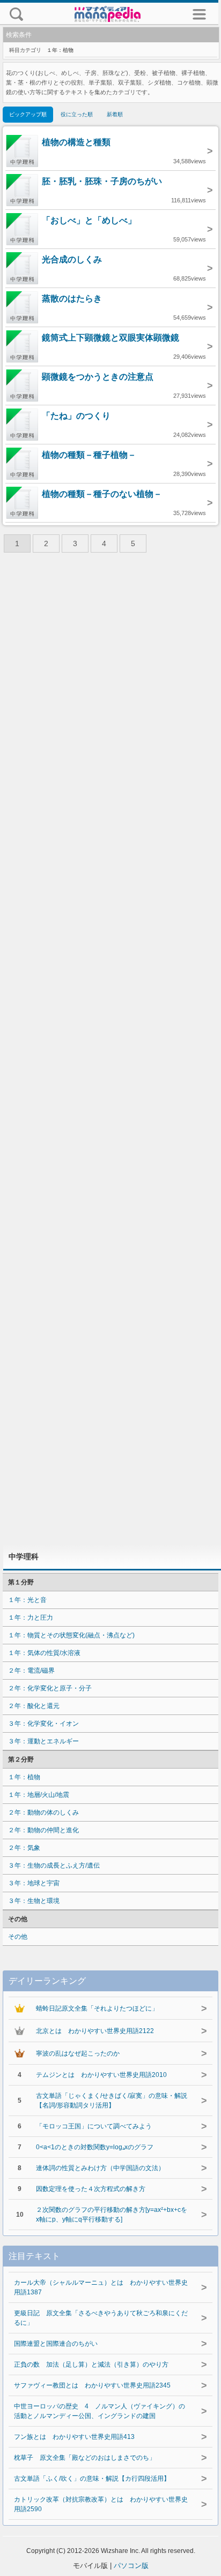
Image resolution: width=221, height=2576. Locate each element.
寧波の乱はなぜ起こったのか (78, 2053)
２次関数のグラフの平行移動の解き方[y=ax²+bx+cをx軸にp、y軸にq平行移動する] (112, 2215)
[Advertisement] (110, 1052)
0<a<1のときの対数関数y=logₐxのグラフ (95, 2147)
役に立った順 (77, 114)
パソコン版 (131, 2566)
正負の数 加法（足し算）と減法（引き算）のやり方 (91, 2365)
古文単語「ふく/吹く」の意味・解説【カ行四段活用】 (92, 2479)
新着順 (115, 114)
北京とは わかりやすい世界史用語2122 (95, 2031)
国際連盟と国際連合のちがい (56, 2344)
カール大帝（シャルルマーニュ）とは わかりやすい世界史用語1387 (101, 2287)
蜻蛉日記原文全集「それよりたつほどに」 (97, 2008)
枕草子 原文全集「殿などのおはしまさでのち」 (85, 2458)
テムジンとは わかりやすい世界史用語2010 (101, 2075)
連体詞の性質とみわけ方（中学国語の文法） (100, 2168)
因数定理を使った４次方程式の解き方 (91, 2189)
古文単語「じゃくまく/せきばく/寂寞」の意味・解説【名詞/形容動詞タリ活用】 (112, 2101)
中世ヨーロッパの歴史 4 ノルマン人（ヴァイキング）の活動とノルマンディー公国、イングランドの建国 (100, 2411)
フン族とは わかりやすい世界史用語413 (74, 2437)
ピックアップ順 (28, 114)
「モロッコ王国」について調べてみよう (94, 2126)
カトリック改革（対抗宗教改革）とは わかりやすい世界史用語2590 (101, 2504)
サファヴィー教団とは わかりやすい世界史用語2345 (92, 2385)
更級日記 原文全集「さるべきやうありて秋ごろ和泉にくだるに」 (101, 2318)
